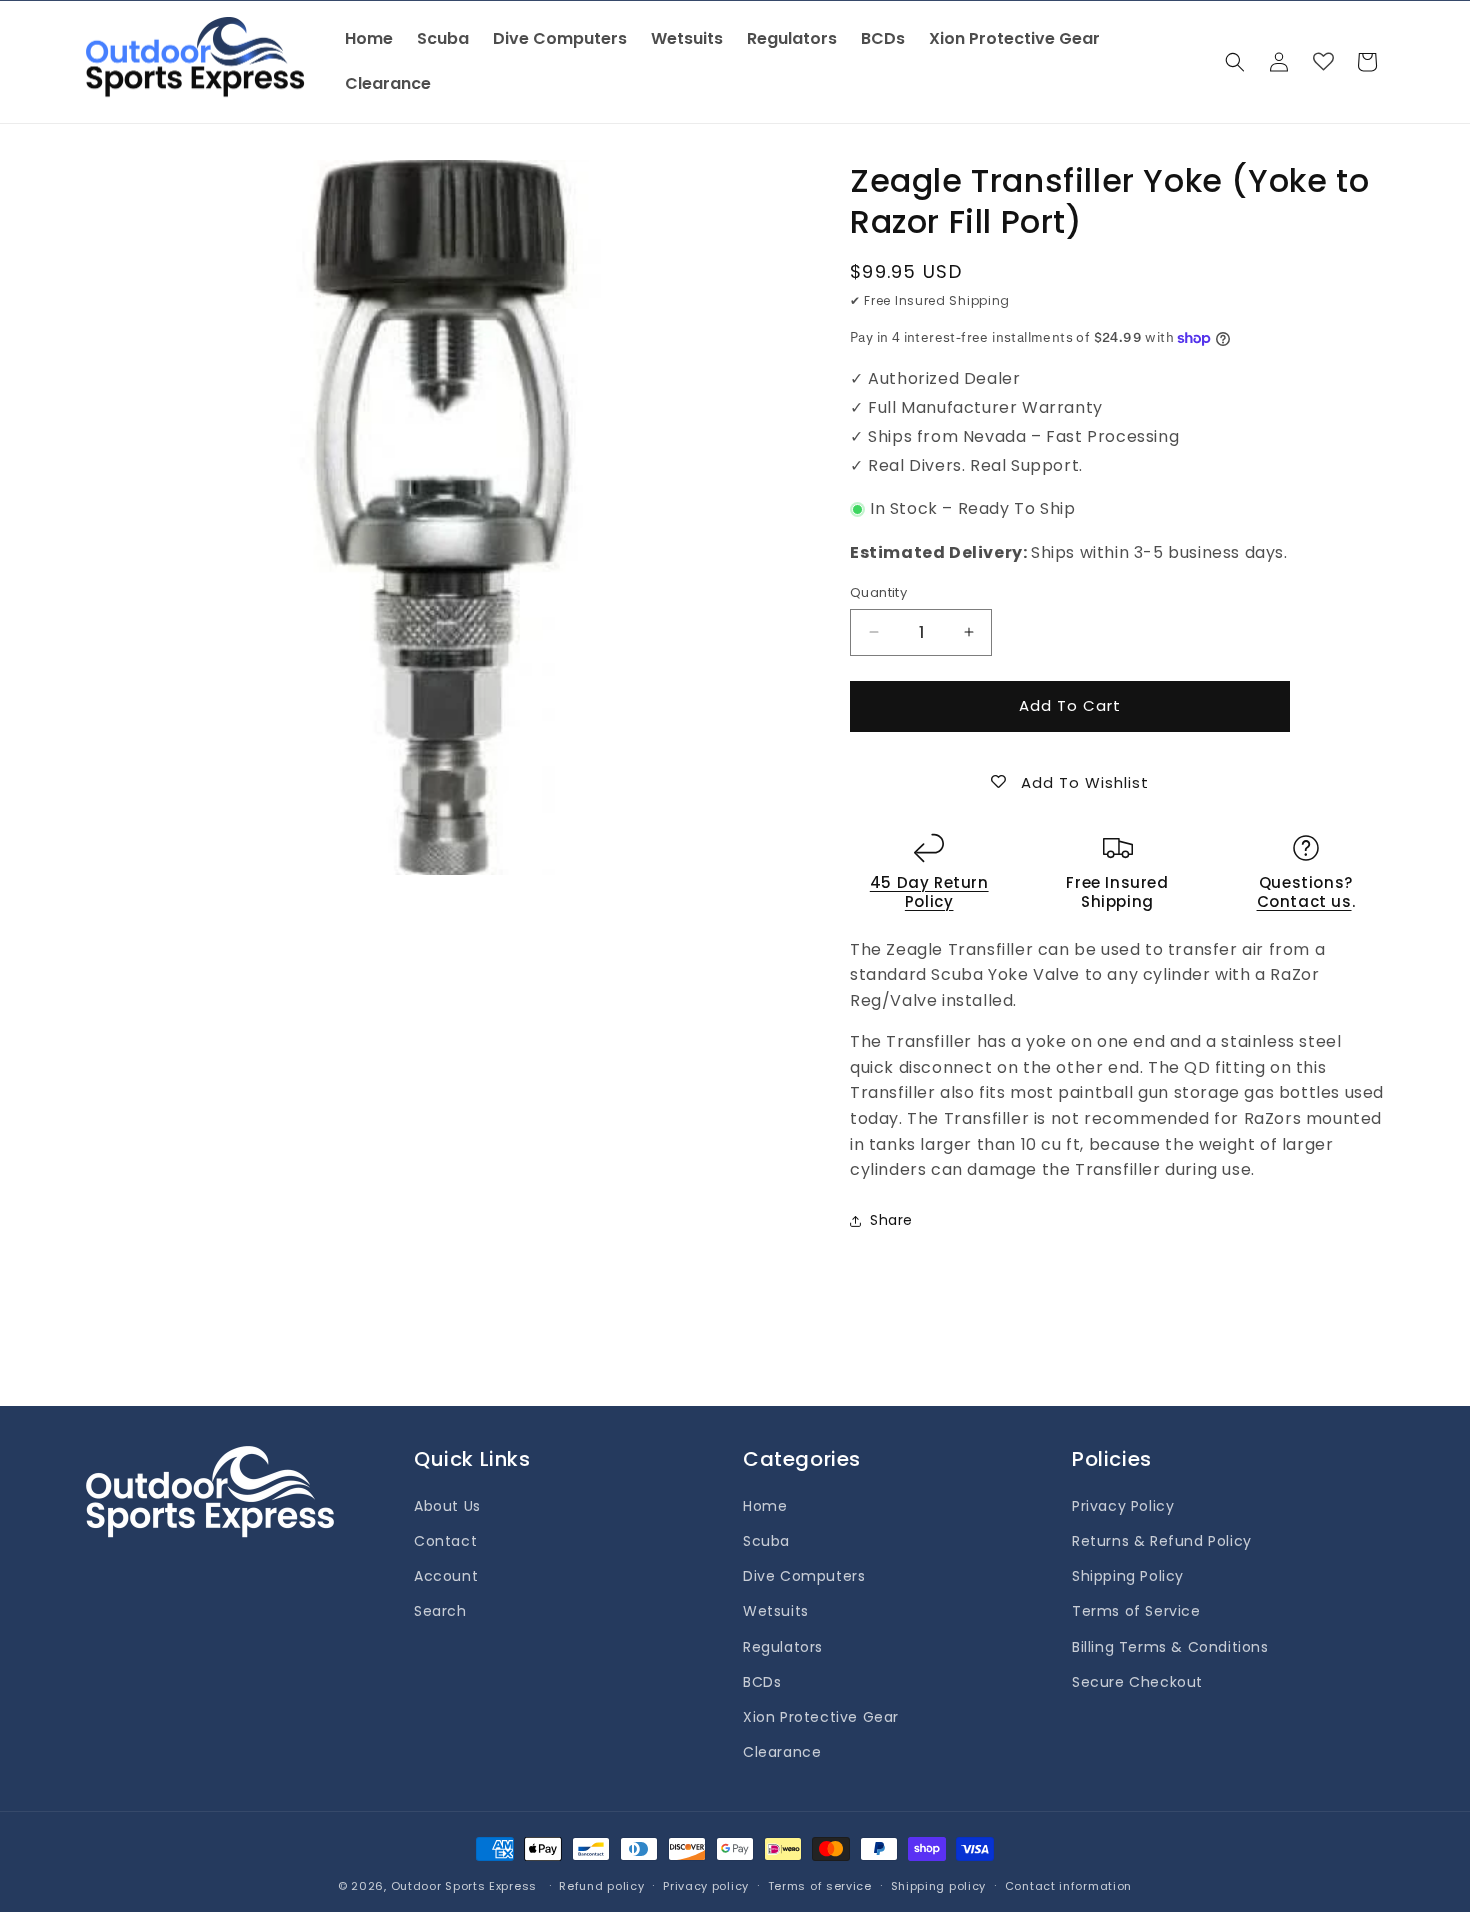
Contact (445, 1541)
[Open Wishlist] (1323, 62)
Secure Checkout (1137, 1682)
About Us (447, 1506)
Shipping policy (939, 1885)
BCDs (762, 1682)
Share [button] (891, 1220)
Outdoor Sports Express (466, 1886)
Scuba (766, 1541)
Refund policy (601, 1885)
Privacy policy (706, 1885)
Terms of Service (1136, 1612)
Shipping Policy (1128, 1576)
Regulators (783, 1647)
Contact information (1068, 1885)
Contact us (1304, 901)
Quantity (878, 592)
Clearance (782, 1752)
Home (765, 1506)
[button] (1235, 62)
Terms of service (820, 1885)
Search (440, 1612)
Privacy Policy (1123, 1506)
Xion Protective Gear (821, 1717)
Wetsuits (776, 1612)
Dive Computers (804, 1576)
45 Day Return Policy (929, 892)
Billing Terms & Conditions (1170, 1647)
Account (446, 1576)
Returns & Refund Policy (1162, 1541)
